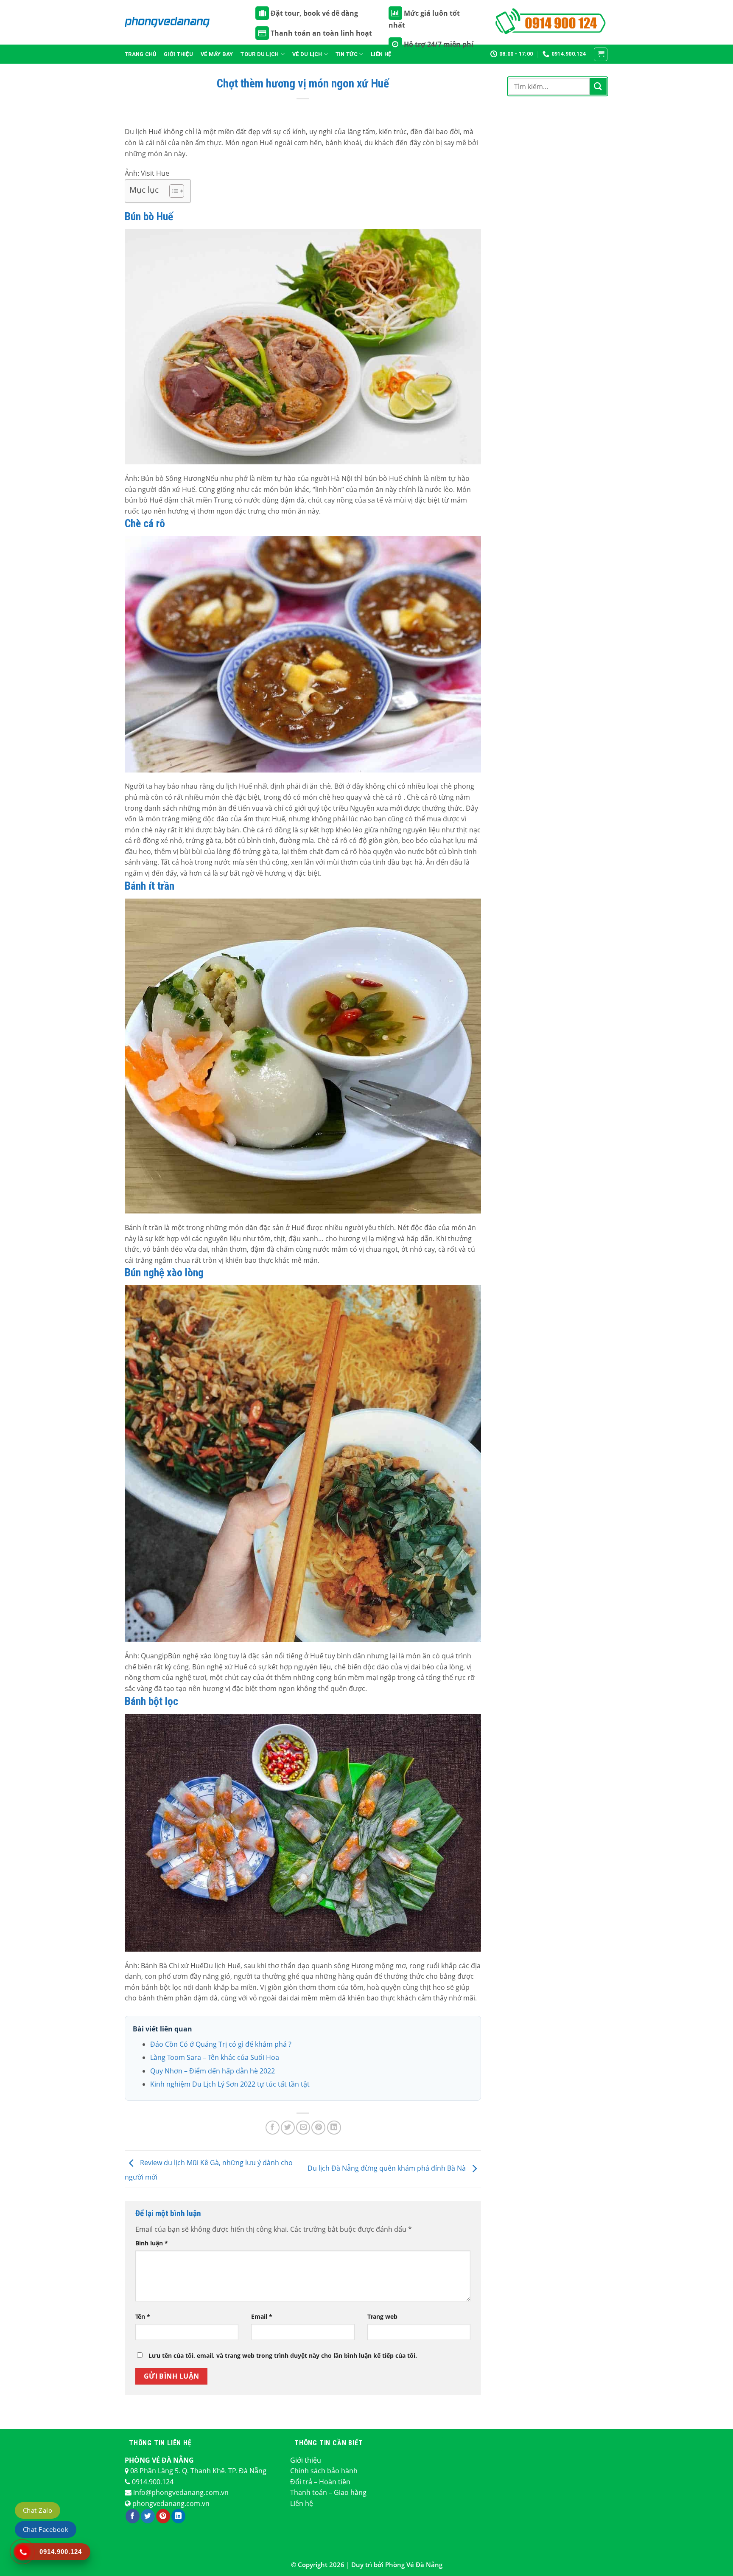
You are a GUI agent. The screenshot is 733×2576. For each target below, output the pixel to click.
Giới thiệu (178, 54)
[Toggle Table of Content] (172, 191)
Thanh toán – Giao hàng (328, 2492)
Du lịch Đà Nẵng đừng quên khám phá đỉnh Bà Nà (387, 2169)
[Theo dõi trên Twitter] (148, 2516)
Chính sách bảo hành (324, 2471)
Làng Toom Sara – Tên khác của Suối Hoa (215, 2057)
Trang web (382, 2316)
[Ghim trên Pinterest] (318, 2128)
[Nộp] (598, 86)
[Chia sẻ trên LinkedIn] (334, 2128)
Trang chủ (140, 54)
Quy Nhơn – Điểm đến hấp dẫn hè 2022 (213, 2071)
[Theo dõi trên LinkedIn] (178, 2516)
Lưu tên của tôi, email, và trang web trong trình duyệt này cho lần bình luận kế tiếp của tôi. (283, 2355)
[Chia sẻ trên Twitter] (288, 2128)
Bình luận (152, 2243)
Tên (143, 2316)
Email (262, 2316)
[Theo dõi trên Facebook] (133, 2516)
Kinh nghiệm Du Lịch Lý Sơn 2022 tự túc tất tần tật (230, 2084)
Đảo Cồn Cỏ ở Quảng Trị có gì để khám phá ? (221, 2044)
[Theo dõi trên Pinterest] (163, 2516)
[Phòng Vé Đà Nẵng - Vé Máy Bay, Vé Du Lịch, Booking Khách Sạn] (167, 22)
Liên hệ (302, 2503)
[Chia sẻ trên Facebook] (273, 2128)
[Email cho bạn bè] (303, 2128)
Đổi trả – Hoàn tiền (320, 2482)
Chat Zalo (38, 2510)
